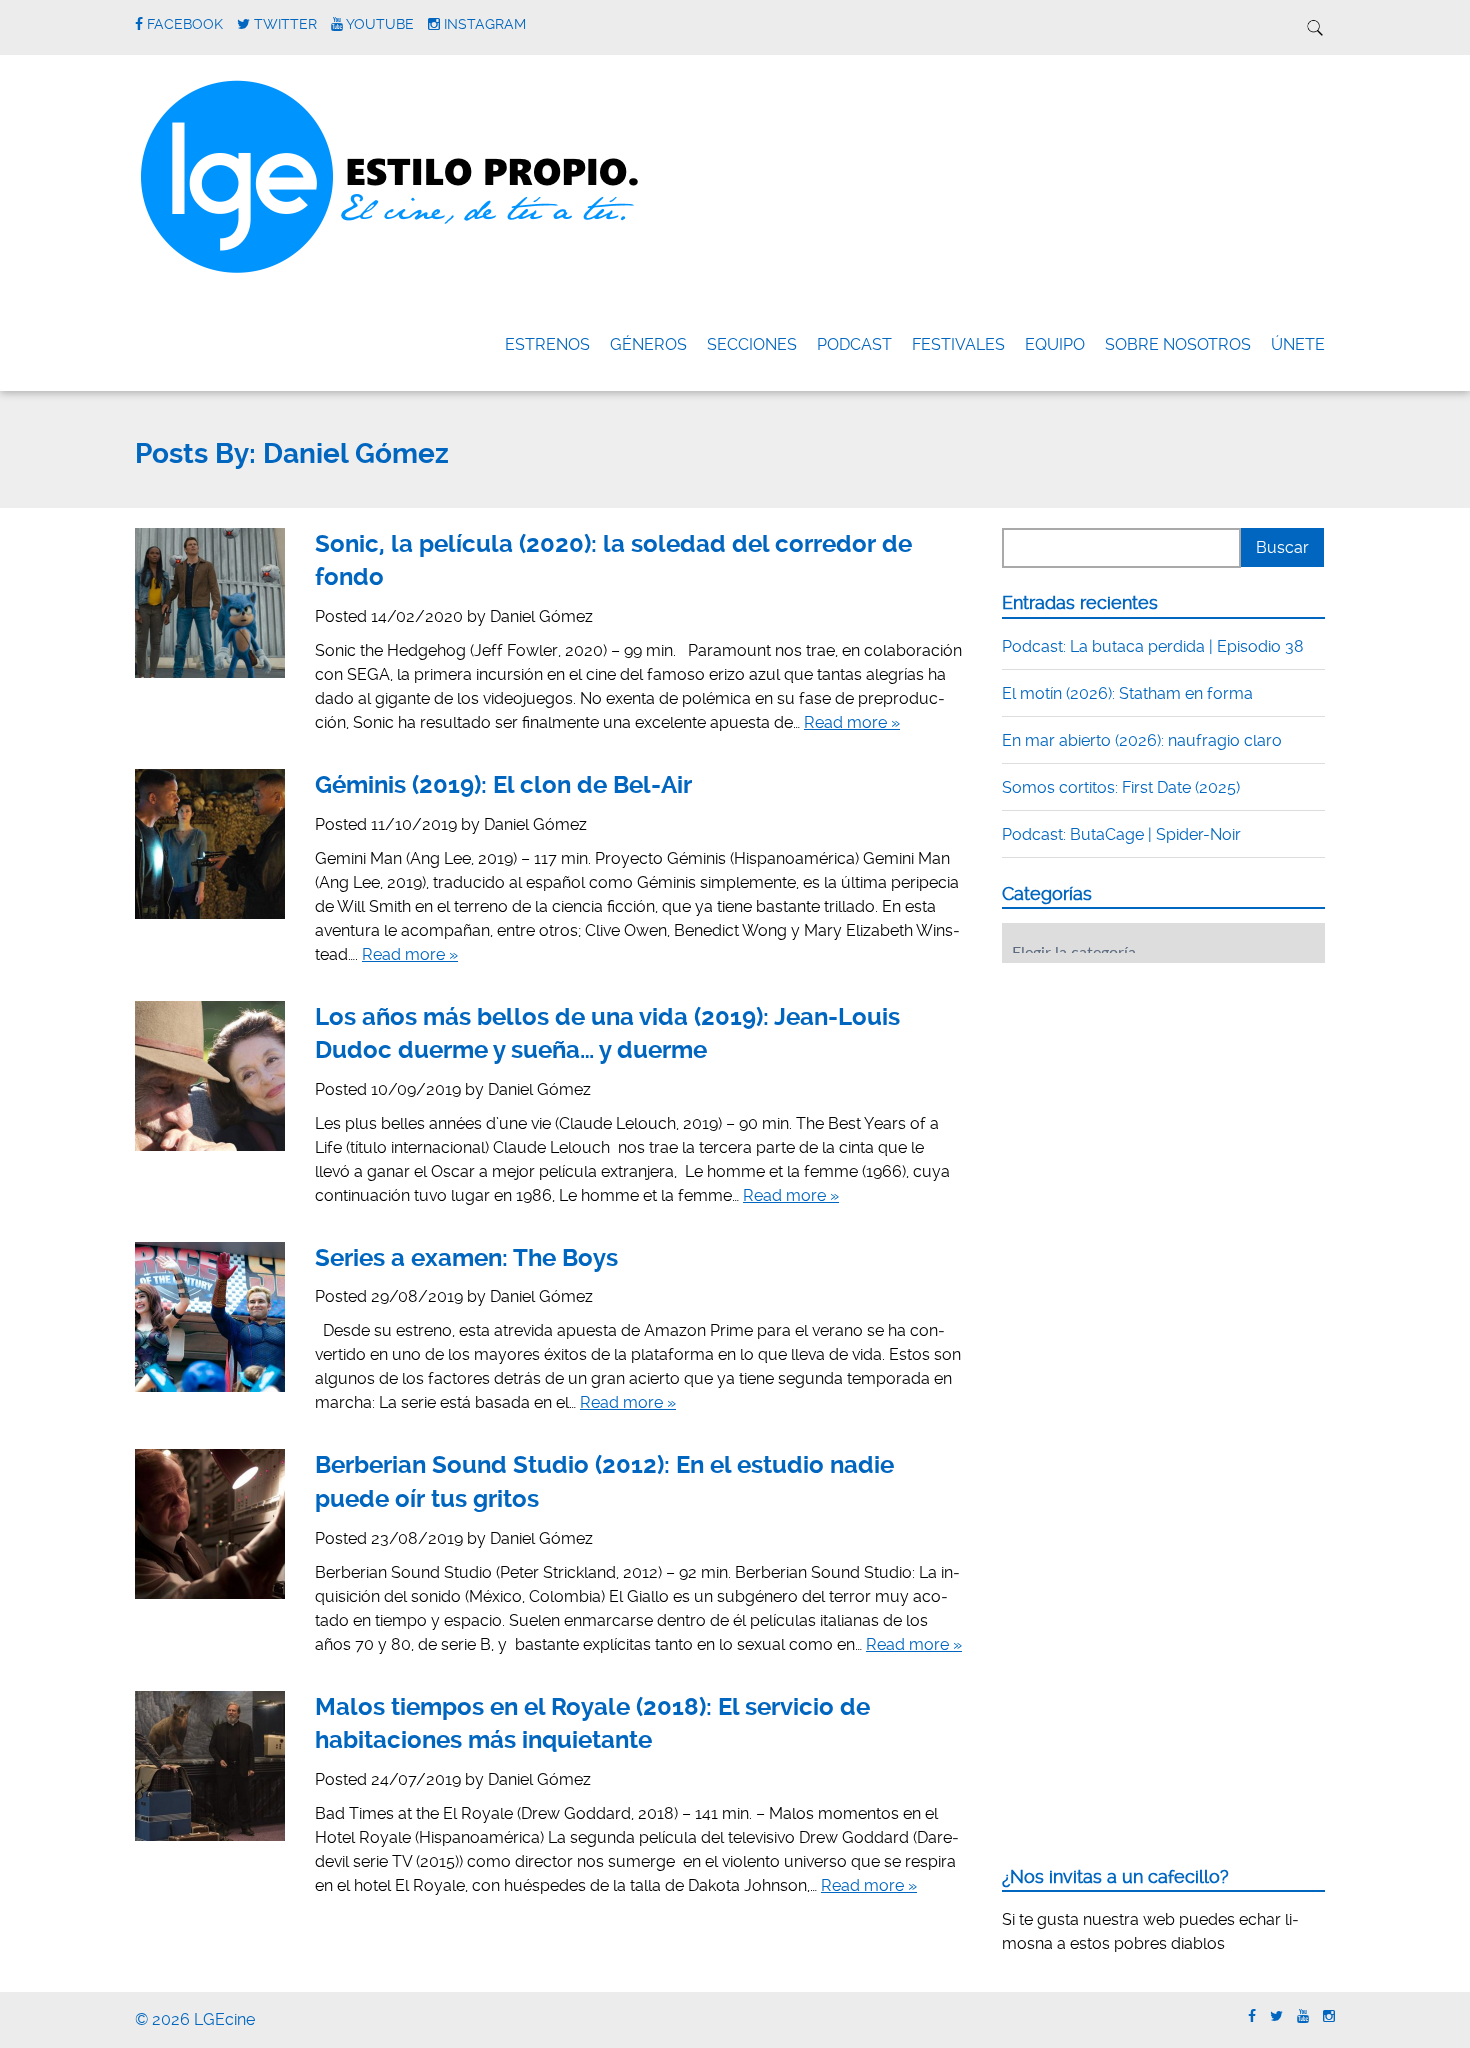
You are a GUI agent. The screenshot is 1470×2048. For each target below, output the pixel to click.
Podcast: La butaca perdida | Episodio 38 (1153, 646)
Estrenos (547, 344)
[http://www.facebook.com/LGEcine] (1252, 2016)
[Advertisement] (1152, 1102)
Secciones (752, 344)
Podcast (854, 344)
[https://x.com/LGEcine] (1276, 2016)
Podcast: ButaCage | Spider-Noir (1121, 834)
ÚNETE (1298, 344)
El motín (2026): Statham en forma (1127, 693)
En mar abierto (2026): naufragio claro (1142, 740)
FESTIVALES (958, 344)
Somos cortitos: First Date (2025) (1121, 787)
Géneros (648, 344)
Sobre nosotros (1178, 344)
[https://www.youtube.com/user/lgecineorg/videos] (1303, 2016)
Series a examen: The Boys (466, 1258)
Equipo (1055, 344)
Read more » (852, 722)
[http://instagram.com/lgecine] (1329, 2016)
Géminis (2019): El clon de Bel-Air (503, 785)
